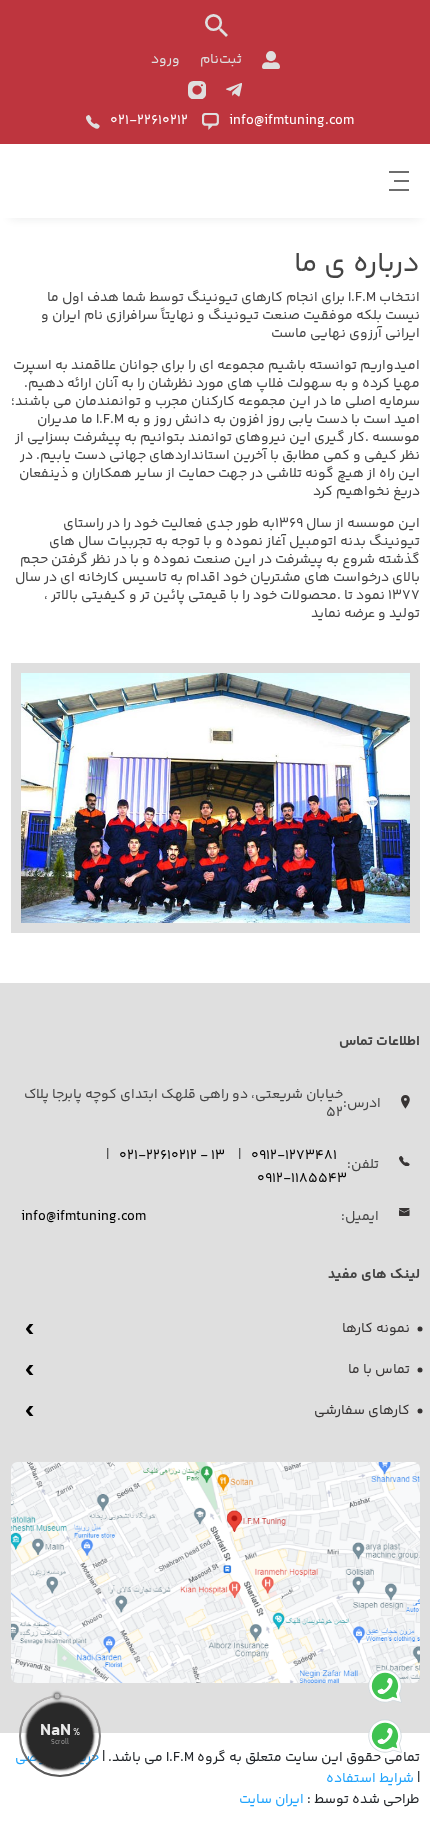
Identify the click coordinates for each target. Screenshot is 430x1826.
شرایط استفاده (370, 1779)
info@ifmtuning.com (291, 121)
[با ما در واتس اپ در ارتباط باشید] (385, 1691)
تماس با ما (379, 1370)
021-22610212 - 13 (172, 1156)
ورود (165, 60)
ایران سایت (271, 1800)
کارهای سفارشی (362, 1411)
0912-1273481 (294, 1156)
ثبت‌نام (221, 60)
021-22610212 (149, 121)
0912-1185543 (302, 1179)
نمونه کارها (376, 1329)
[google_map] (215, 1572)
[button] (399, 181)
